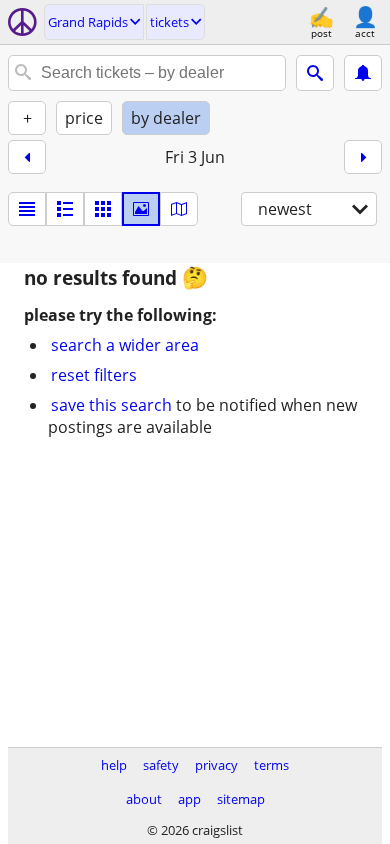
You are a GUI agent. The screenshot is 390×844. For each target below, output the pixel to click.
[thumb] (65, 209)
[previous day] (27, 157)
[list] (27, 209)
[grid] (103, 209)
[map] (179, 209)
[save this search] (363, 73)
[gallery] (141, 209)
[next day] (363, 157)
